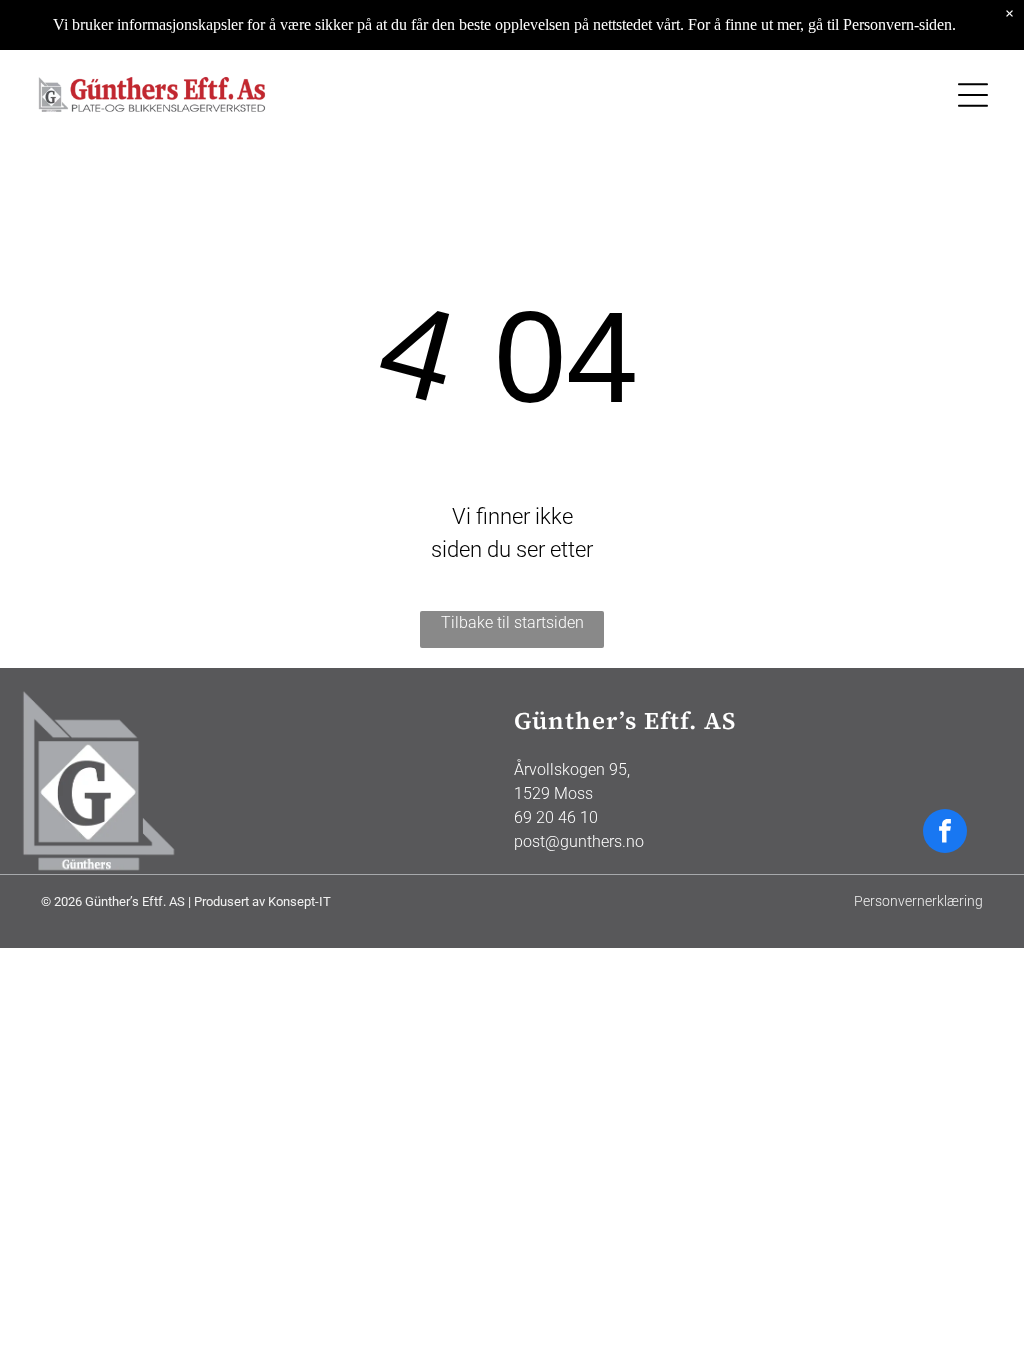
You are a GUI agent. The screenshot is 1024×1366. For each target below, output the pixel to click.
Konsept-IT (299, 901)
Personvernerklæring (918, 901)
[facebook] (945, 833)
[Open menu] (973, 95)
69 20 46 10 (556, 817)
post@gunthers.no (579, 841)
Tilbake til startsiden (512, 622)
